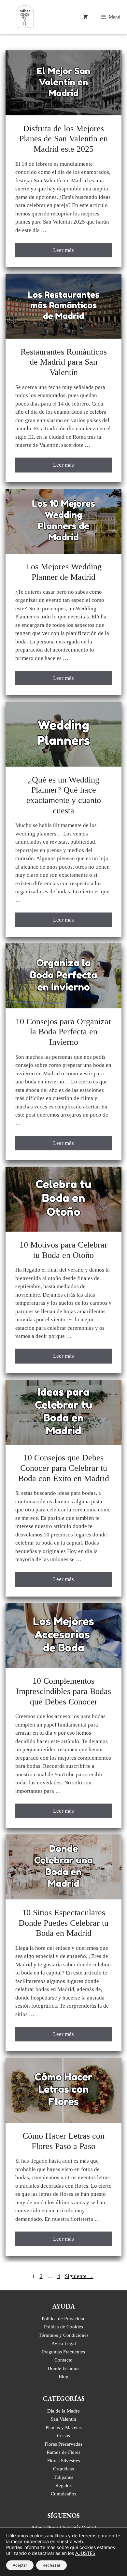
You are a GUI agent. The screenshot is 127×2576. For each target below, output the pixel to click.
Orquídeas (63, 2469)
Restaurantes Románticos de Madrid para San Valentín (64, 362)
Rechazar (51, 2565)
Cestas (63, 2435)
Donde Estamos (63, 2368)
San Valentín (63, 2419)
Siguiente (79, 2276)
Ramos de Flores (63, 2452)
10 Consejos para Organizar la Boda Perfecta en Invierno (63, 1032)
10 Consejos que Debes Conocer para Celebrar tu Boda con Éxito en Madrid (64, 1468)
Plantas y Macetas (64, 2427)
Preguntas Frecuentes (63, 2352)
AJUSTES (85, 2553)
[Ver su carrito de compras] (85, 17)
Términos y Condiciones (64, 2335)
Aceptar (20, 2565)
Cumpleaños (63, 2494)
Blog (63, 2376)
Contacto (63, 2360)
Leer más (63, 250)
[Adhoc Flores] (25, 17)
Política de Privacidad (64, 2318)
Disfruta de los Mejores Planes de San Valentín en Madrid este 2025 (63, 139)
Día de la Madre (63, 2411)
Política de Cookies (63, 2327)
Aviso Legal (64, 2343)
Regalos (63, 2485)
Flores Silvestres (64, 2460)
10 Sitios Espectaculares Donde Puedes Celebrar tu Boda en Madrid (63, 1923)
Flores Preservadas (63, 2444)
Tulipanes (63, 2477)
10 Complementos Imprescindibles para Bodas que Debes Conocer (63, 1691)
